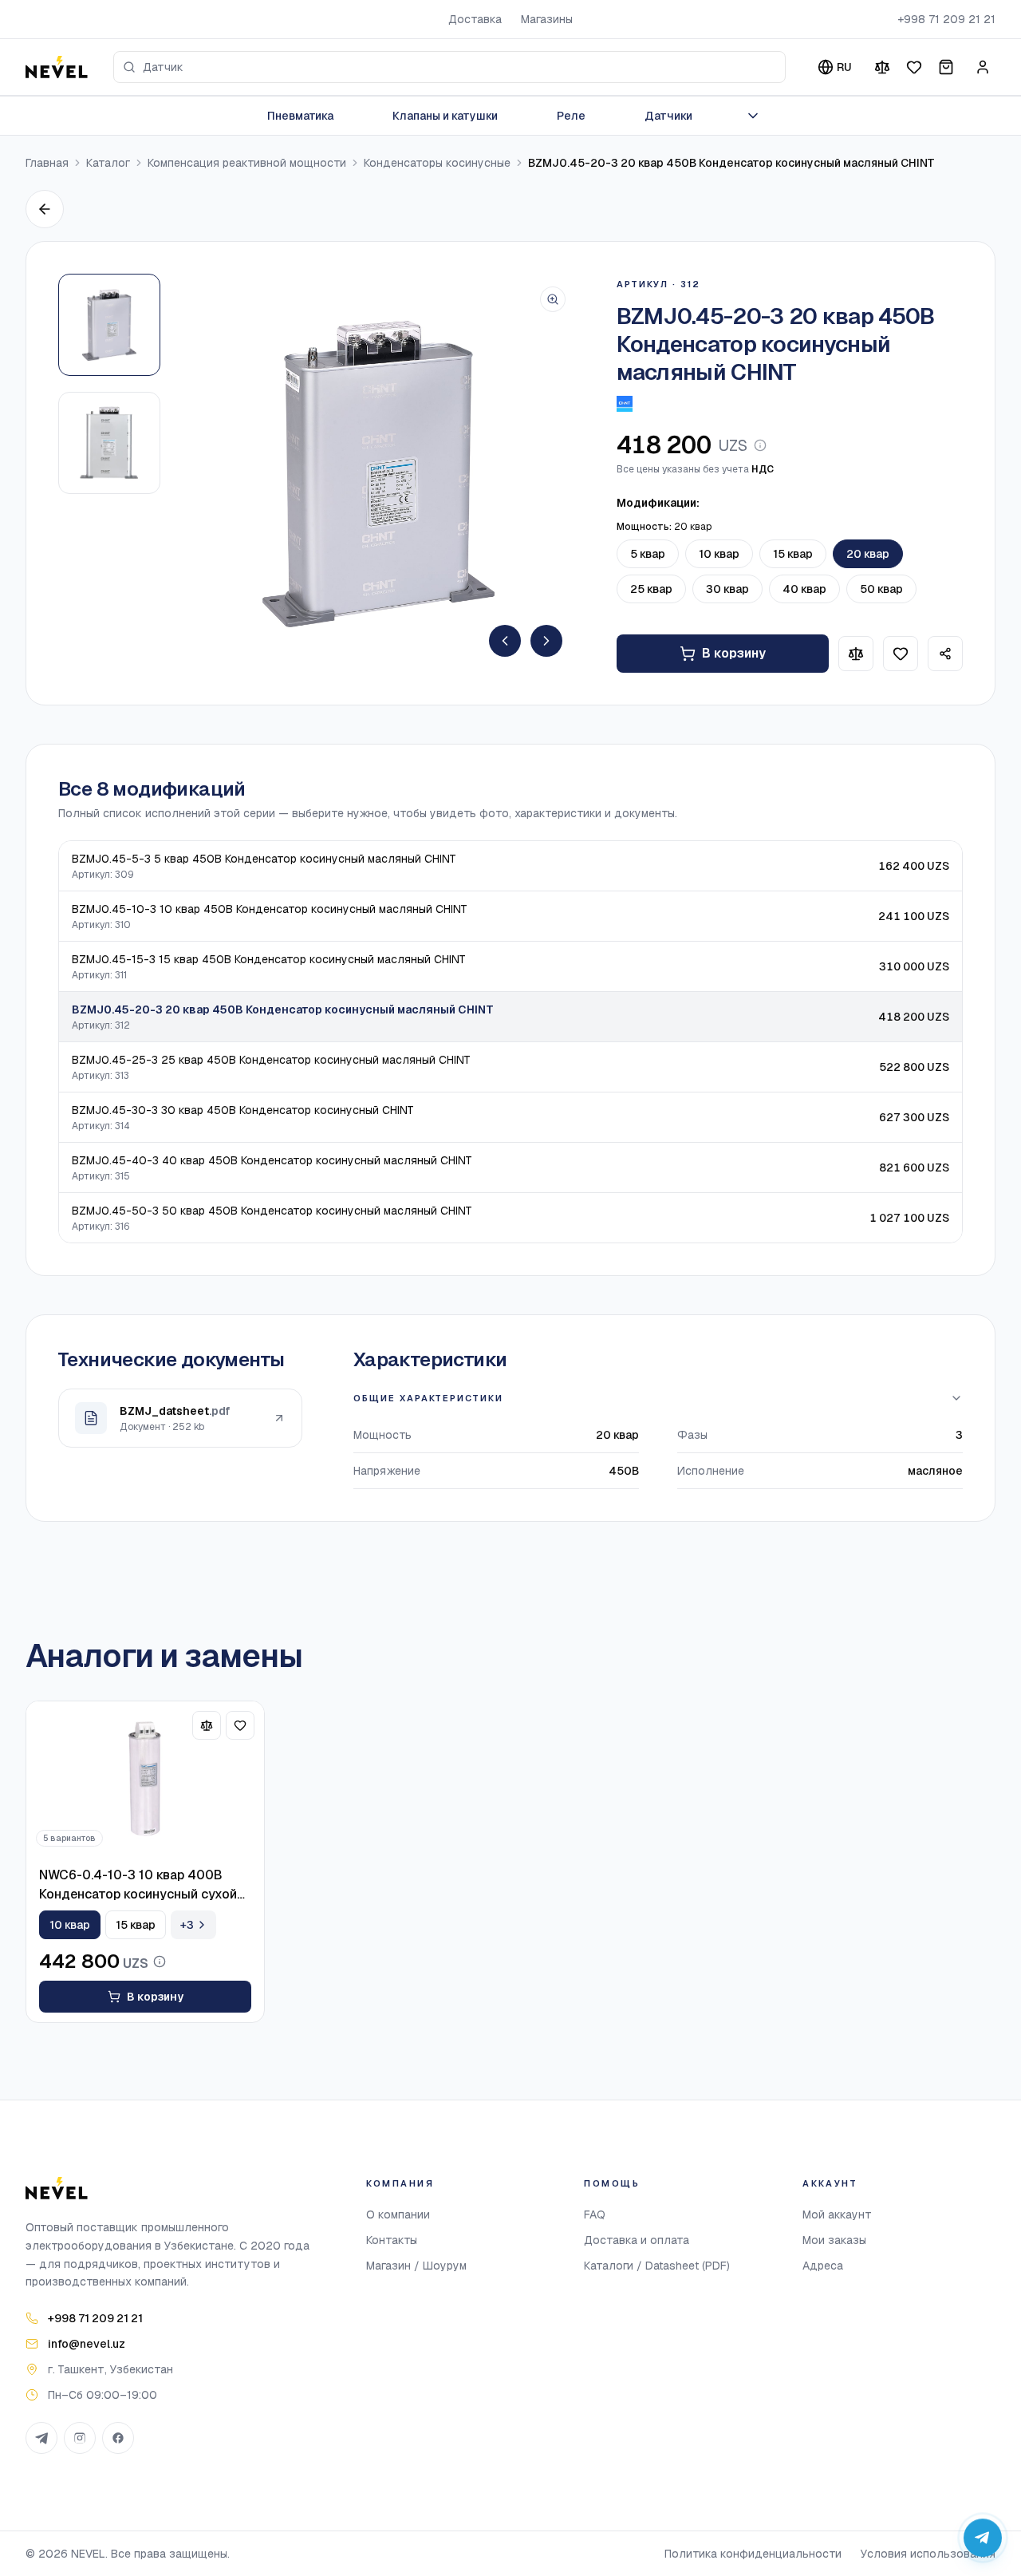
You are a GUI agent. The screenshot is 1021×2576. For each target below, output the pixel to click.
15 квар (793, 554)
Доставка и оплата (637, 2240)
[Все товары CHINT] (625, 404)
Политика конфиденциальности (753, 2554)
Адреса (823, 2266)
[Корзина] (946, 67)
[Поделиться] (945, 654)
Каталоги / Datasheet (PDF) (657, 2266)
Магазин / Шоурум (416, 2266)
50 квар (881, 589)
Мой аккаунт (837, 2214)
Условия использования (928, 2554)
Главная (47, 163)
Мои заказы (834, 2240)
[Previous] (505, 641)
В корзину (734, 653)
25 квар (651, 589)
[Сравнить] (882, 67)
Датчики (668, 116)
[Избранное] (914, 67)
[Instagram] (80, 2438)
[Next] (546, 641)
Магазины (547, 19)
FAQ (595, 2214)
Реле (571, 116)
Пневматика (300, 116)
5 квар (648, 554)
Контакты (392, 2240)
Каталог (108, 163)
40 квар (804, 589)
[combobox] (449, 67)
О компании (398, 2214)
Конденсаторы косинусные (437, 163)
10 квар (719, 554)
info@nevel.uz (87, 2344)
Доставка (475, 19)
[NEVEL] (57, 67)
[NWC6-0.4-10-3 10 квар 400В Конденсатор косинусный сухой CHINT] (145, 1779)
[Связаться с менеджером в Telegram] (983, 2538)
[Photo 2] (109, 443)
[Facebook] (118, 2438)
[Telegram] (41, 2438)
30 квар (727, 589)
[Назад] (45, 209)
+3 (187, 1925)
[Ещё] (753, 116)
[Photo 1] (109, 325)
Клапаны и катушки (445, 116)
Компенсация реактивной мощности (247, 163)
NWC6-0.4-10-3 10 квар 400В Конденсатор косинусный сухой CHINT (138, 1885)
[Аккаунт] (983, 67)
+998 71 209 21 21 (946, 19)
